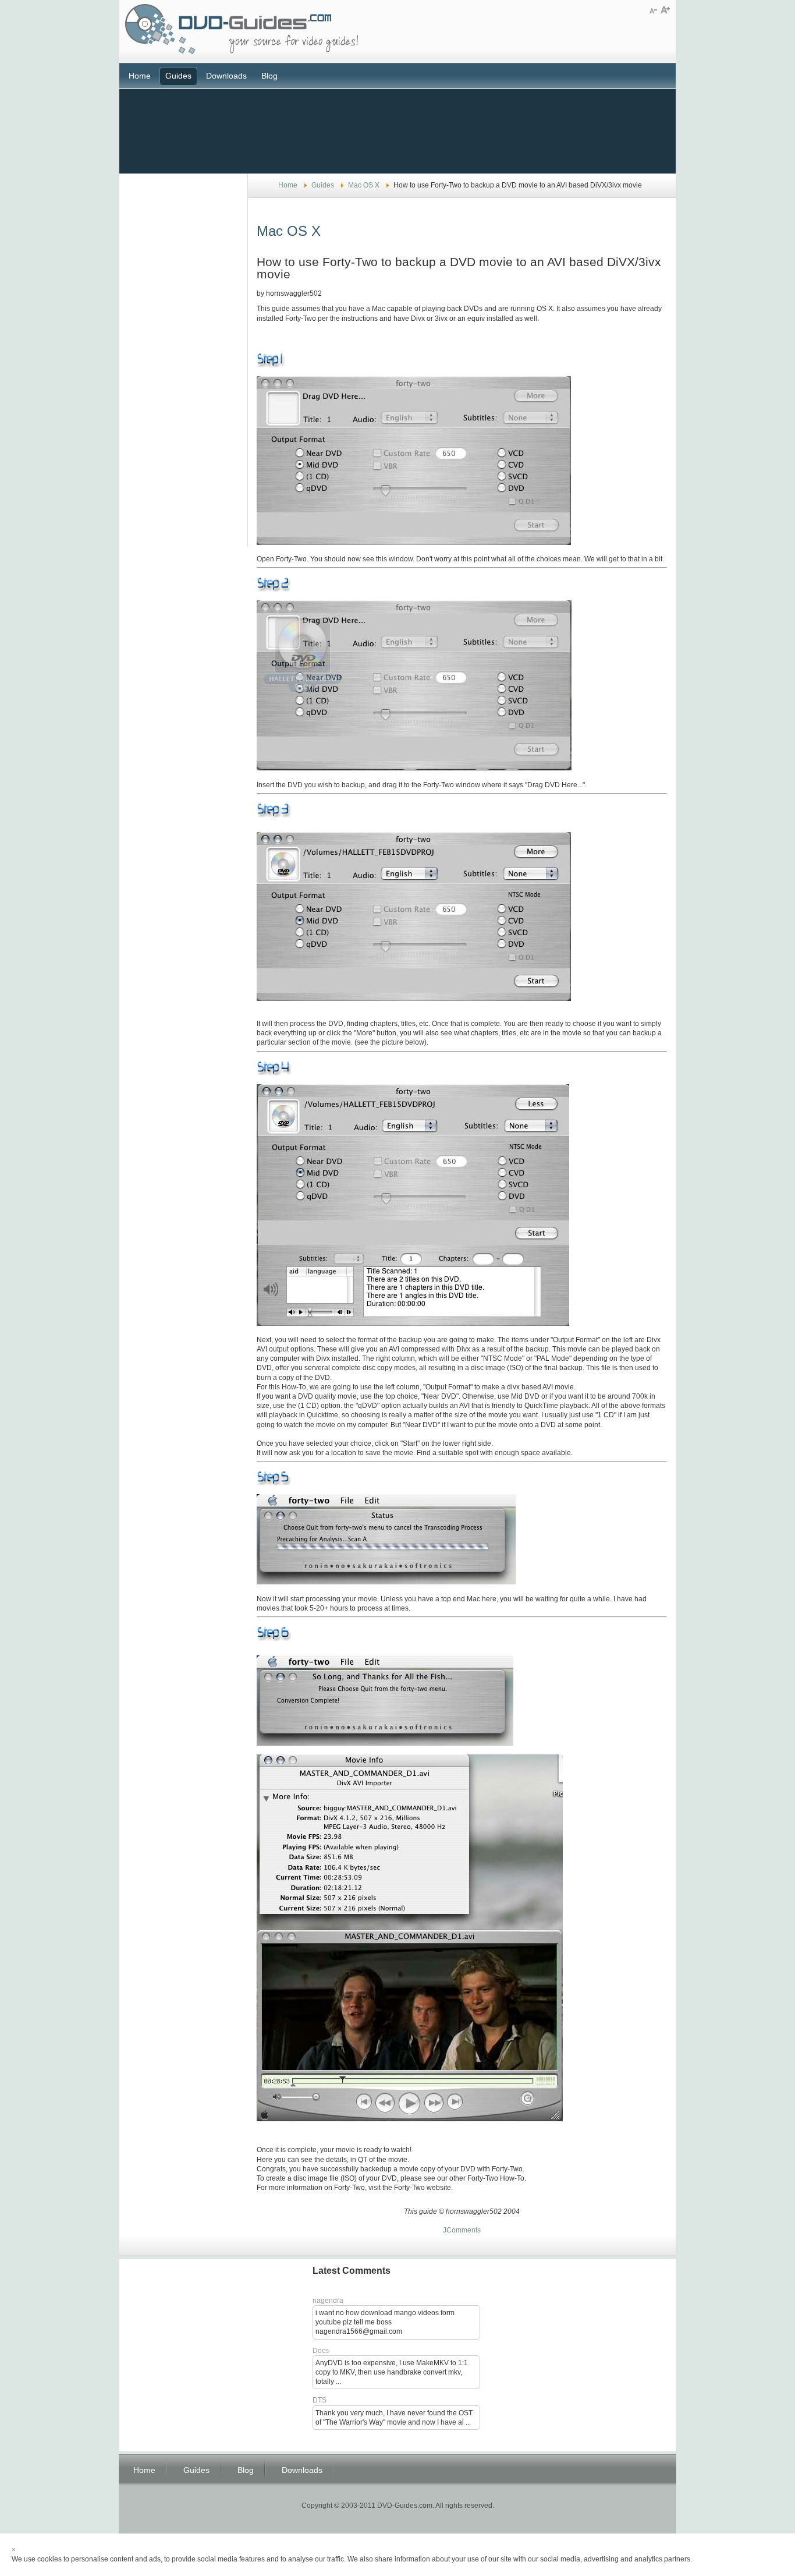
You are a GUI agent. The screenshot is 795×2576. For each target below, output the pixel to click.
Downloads (226, 76)
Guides (178, 76)
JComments (462, 2230)
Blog (269, 76)
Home (140, 76)
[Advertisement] (397, 130)
